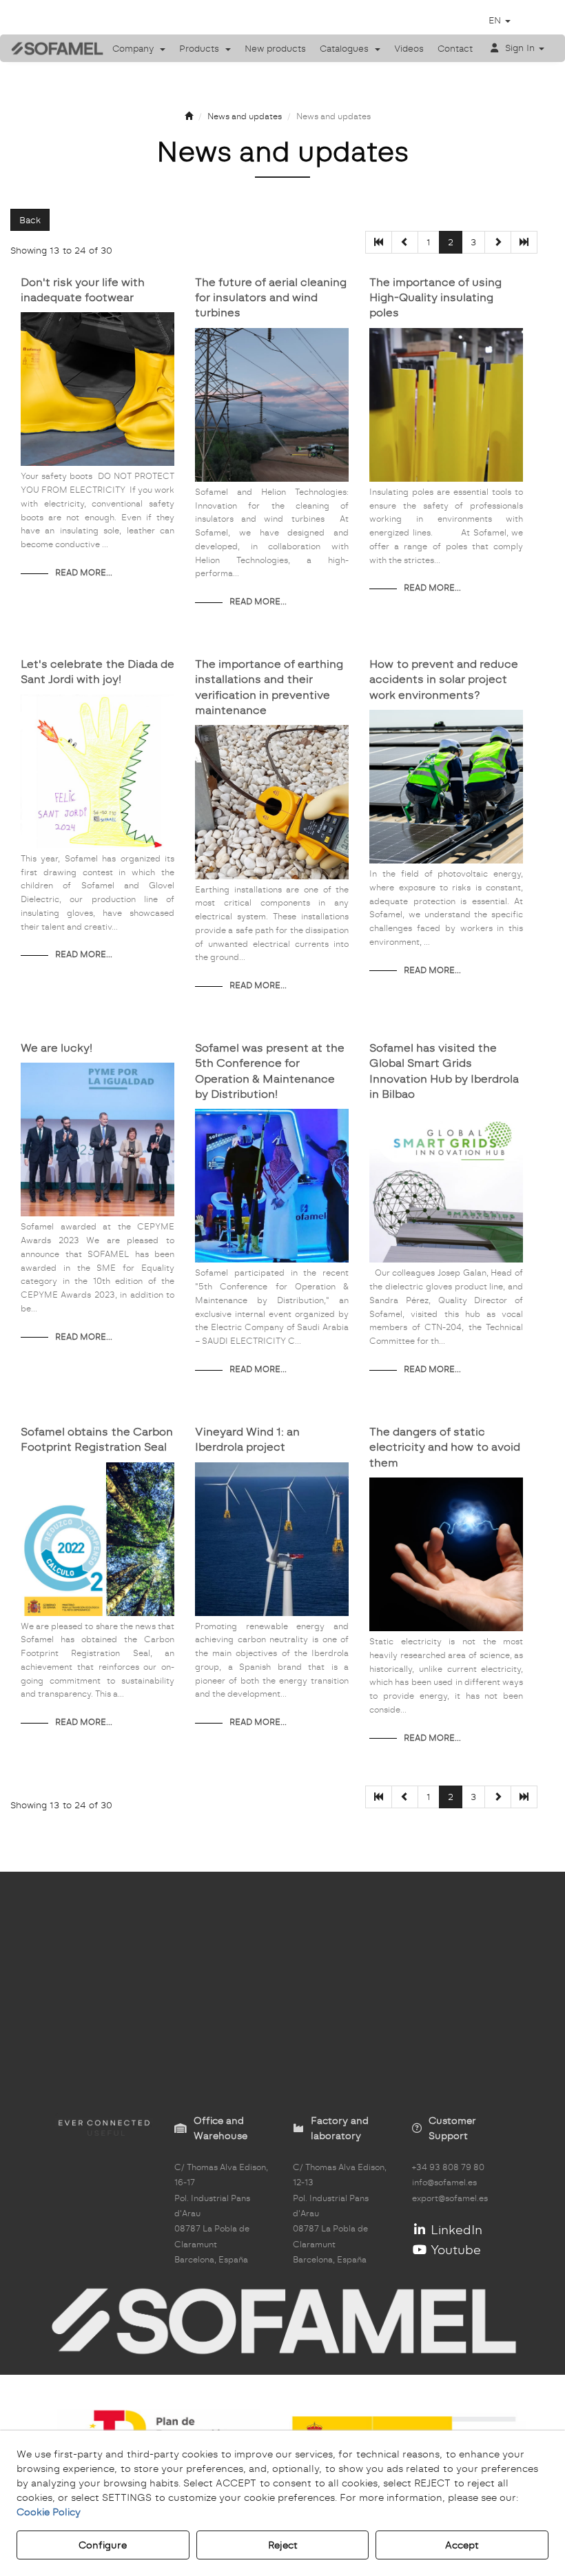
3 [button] (473, 242)
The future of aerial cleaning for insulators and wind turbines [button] (271, 298)
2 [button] (451, 242)
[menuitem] (139, 48)
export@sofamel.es (450, 2198)
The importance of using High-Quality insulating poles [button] (435, 298)
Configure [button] (103, 2545)
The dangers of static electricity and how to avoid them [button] (445, 1447)
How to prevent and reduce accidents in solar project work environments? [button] (444, 679)
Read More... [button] (84, 573)
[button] (47, 48)
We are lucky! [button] (56, 1048)
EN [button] (496, 20)
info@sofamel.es (444, 2183)
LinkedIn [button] (455, 2230)
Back (30, 220)
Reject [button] (283, 2545)
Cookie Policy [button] (49, 2512)
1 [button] (429, 242)
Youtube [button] (454, 2250)
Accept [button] (462, 2545)
